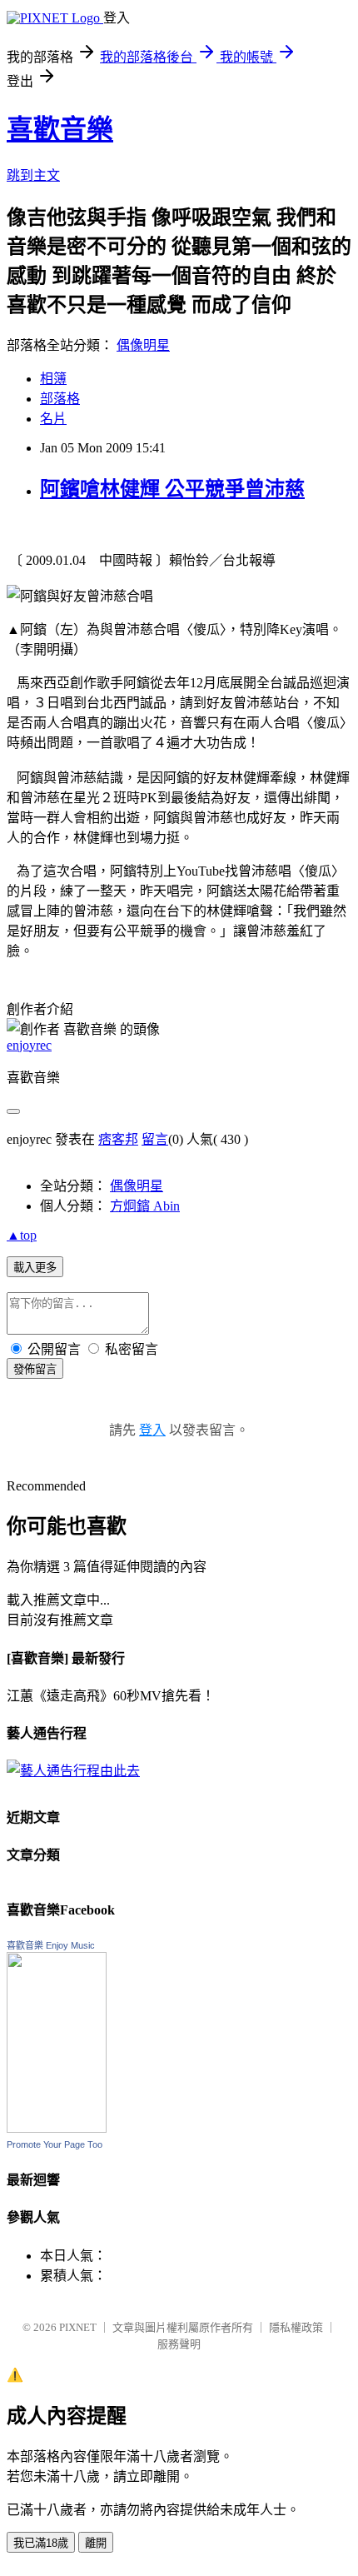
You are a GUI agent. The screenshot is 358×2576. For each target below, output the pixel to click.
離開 (96, 2543)
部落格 (60, 399)
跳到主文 (33, 175)
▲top (22, 1235)
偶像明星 (143, 345)
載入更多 (35, 1268)
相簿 (53, 379)
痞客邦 (118, 1139)
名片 (53, 419)
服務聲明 (179, 2344)
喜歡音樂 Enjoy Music (51, 1945)
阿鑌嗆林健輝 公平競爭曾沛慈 (172, 489)
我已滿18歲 (41, 2543)
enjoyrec (29, 1045)
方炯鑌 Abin (145, 1206)
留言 (155, 1139)
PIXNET (78, 2327)
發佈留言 (35, 1369)
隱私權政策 (296, 2327)
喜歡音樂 (60, 129)
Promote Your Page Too (55, 2144)
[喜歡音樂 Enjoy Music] (57, 2128)
